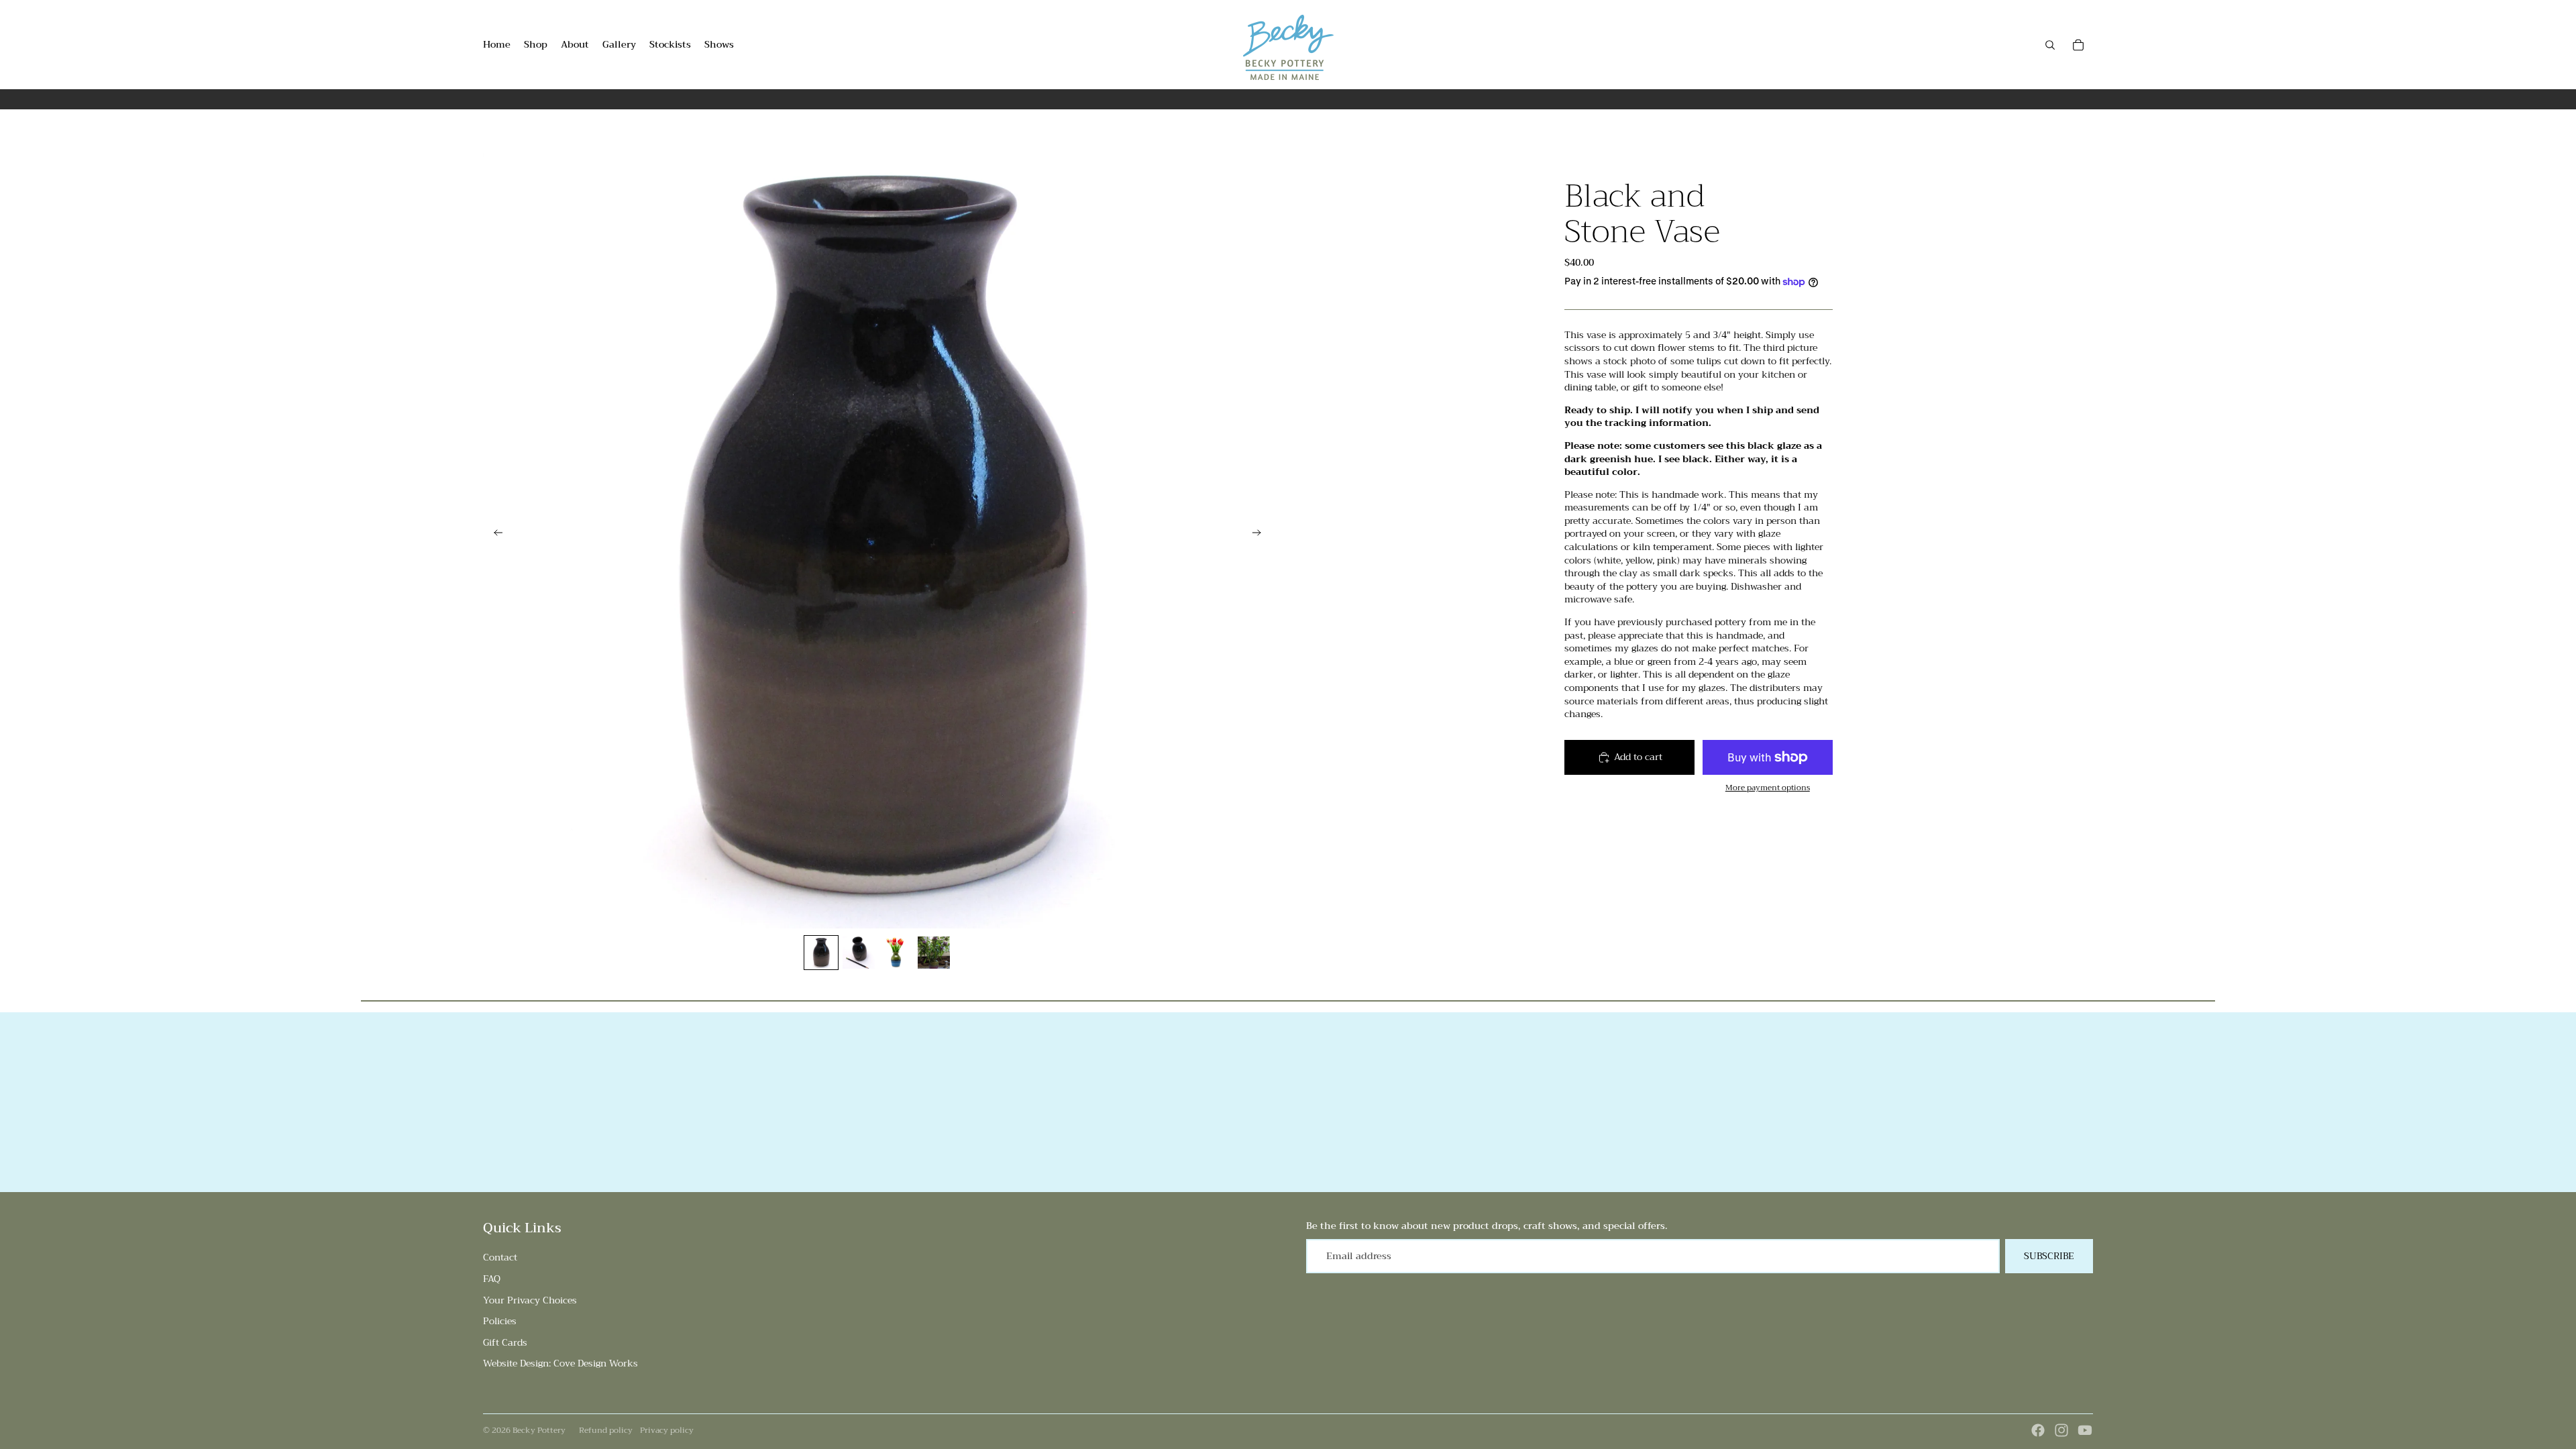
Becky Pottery (539, 1430)
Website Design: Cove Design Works (560, 1363)
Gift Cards (505, 1342)
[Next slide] (1261, 534)
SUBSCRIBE (2049, 1256)
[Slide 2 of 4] (859, 953)
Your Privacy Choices (530, 1300)
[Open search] (2050, 45)
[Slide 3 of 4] (896, 953)
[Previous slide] (494, 534)
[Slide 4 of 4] (934, 953)
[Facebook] (2038, 1430)
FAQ (492, 1279)
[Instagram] (2061, 1430)
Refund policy (606, 1430)
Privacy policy (667, 1430)
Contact (500, 1257)
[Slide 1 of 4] (821, 953)
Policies (500, 1321)
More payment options (1768, 788)
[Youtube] (2085, 1430)
